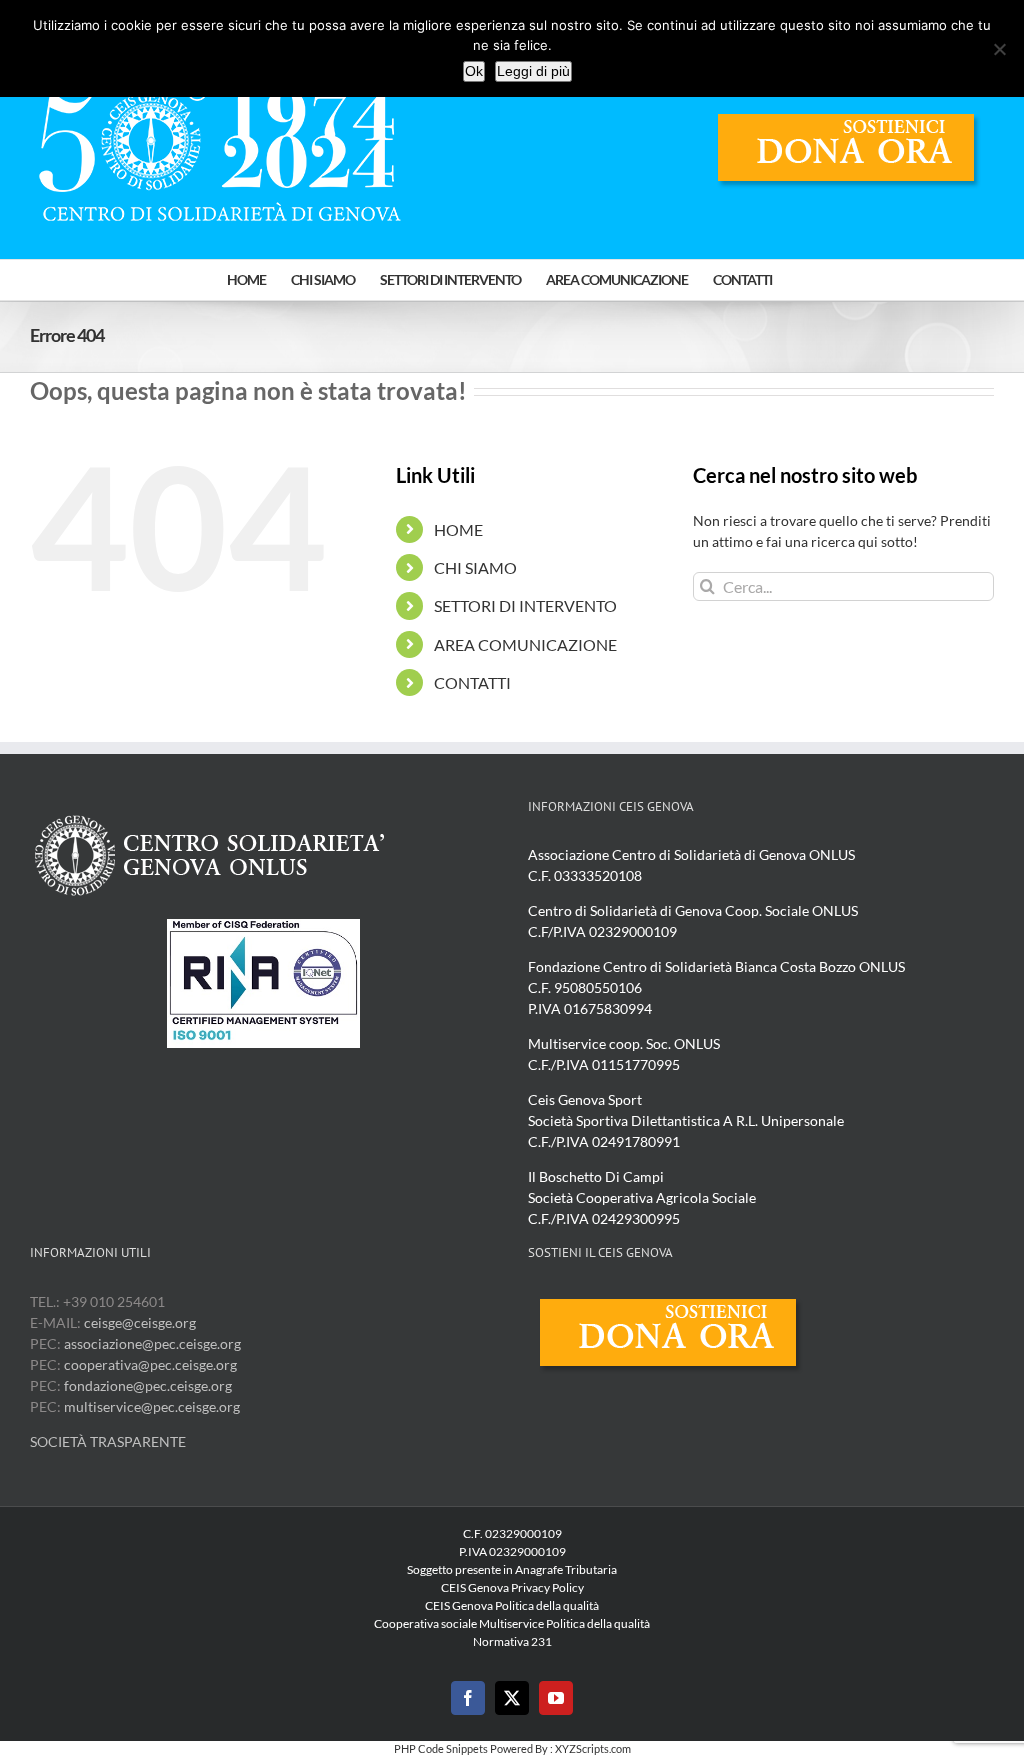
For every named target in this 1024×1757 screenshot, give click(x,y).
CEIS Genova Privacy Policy (512, 1587)
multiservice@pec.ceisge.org (152, 1406)
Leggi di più (533, 71)
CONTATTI (472, 682)
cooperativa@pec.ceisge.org (149, 1364)
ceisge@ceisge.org (140, 1322)
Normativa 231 (512, 1641)
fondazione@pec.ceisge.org (148, 1385)
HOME (458, 529)
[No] (999, 49)
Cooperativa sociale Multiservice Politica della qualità (512, 1623)
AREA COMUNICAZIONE (525, 644)
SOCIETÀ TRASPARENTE (108, 1441)
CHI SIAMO (475, 567)
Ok (474, 71)
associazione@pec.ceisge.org (152, 1343)
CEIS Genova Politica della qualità (512, 1605)
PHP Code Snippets (441, 1748)
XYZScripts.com (593, 1748)
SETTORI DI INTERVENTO (525, 605)
